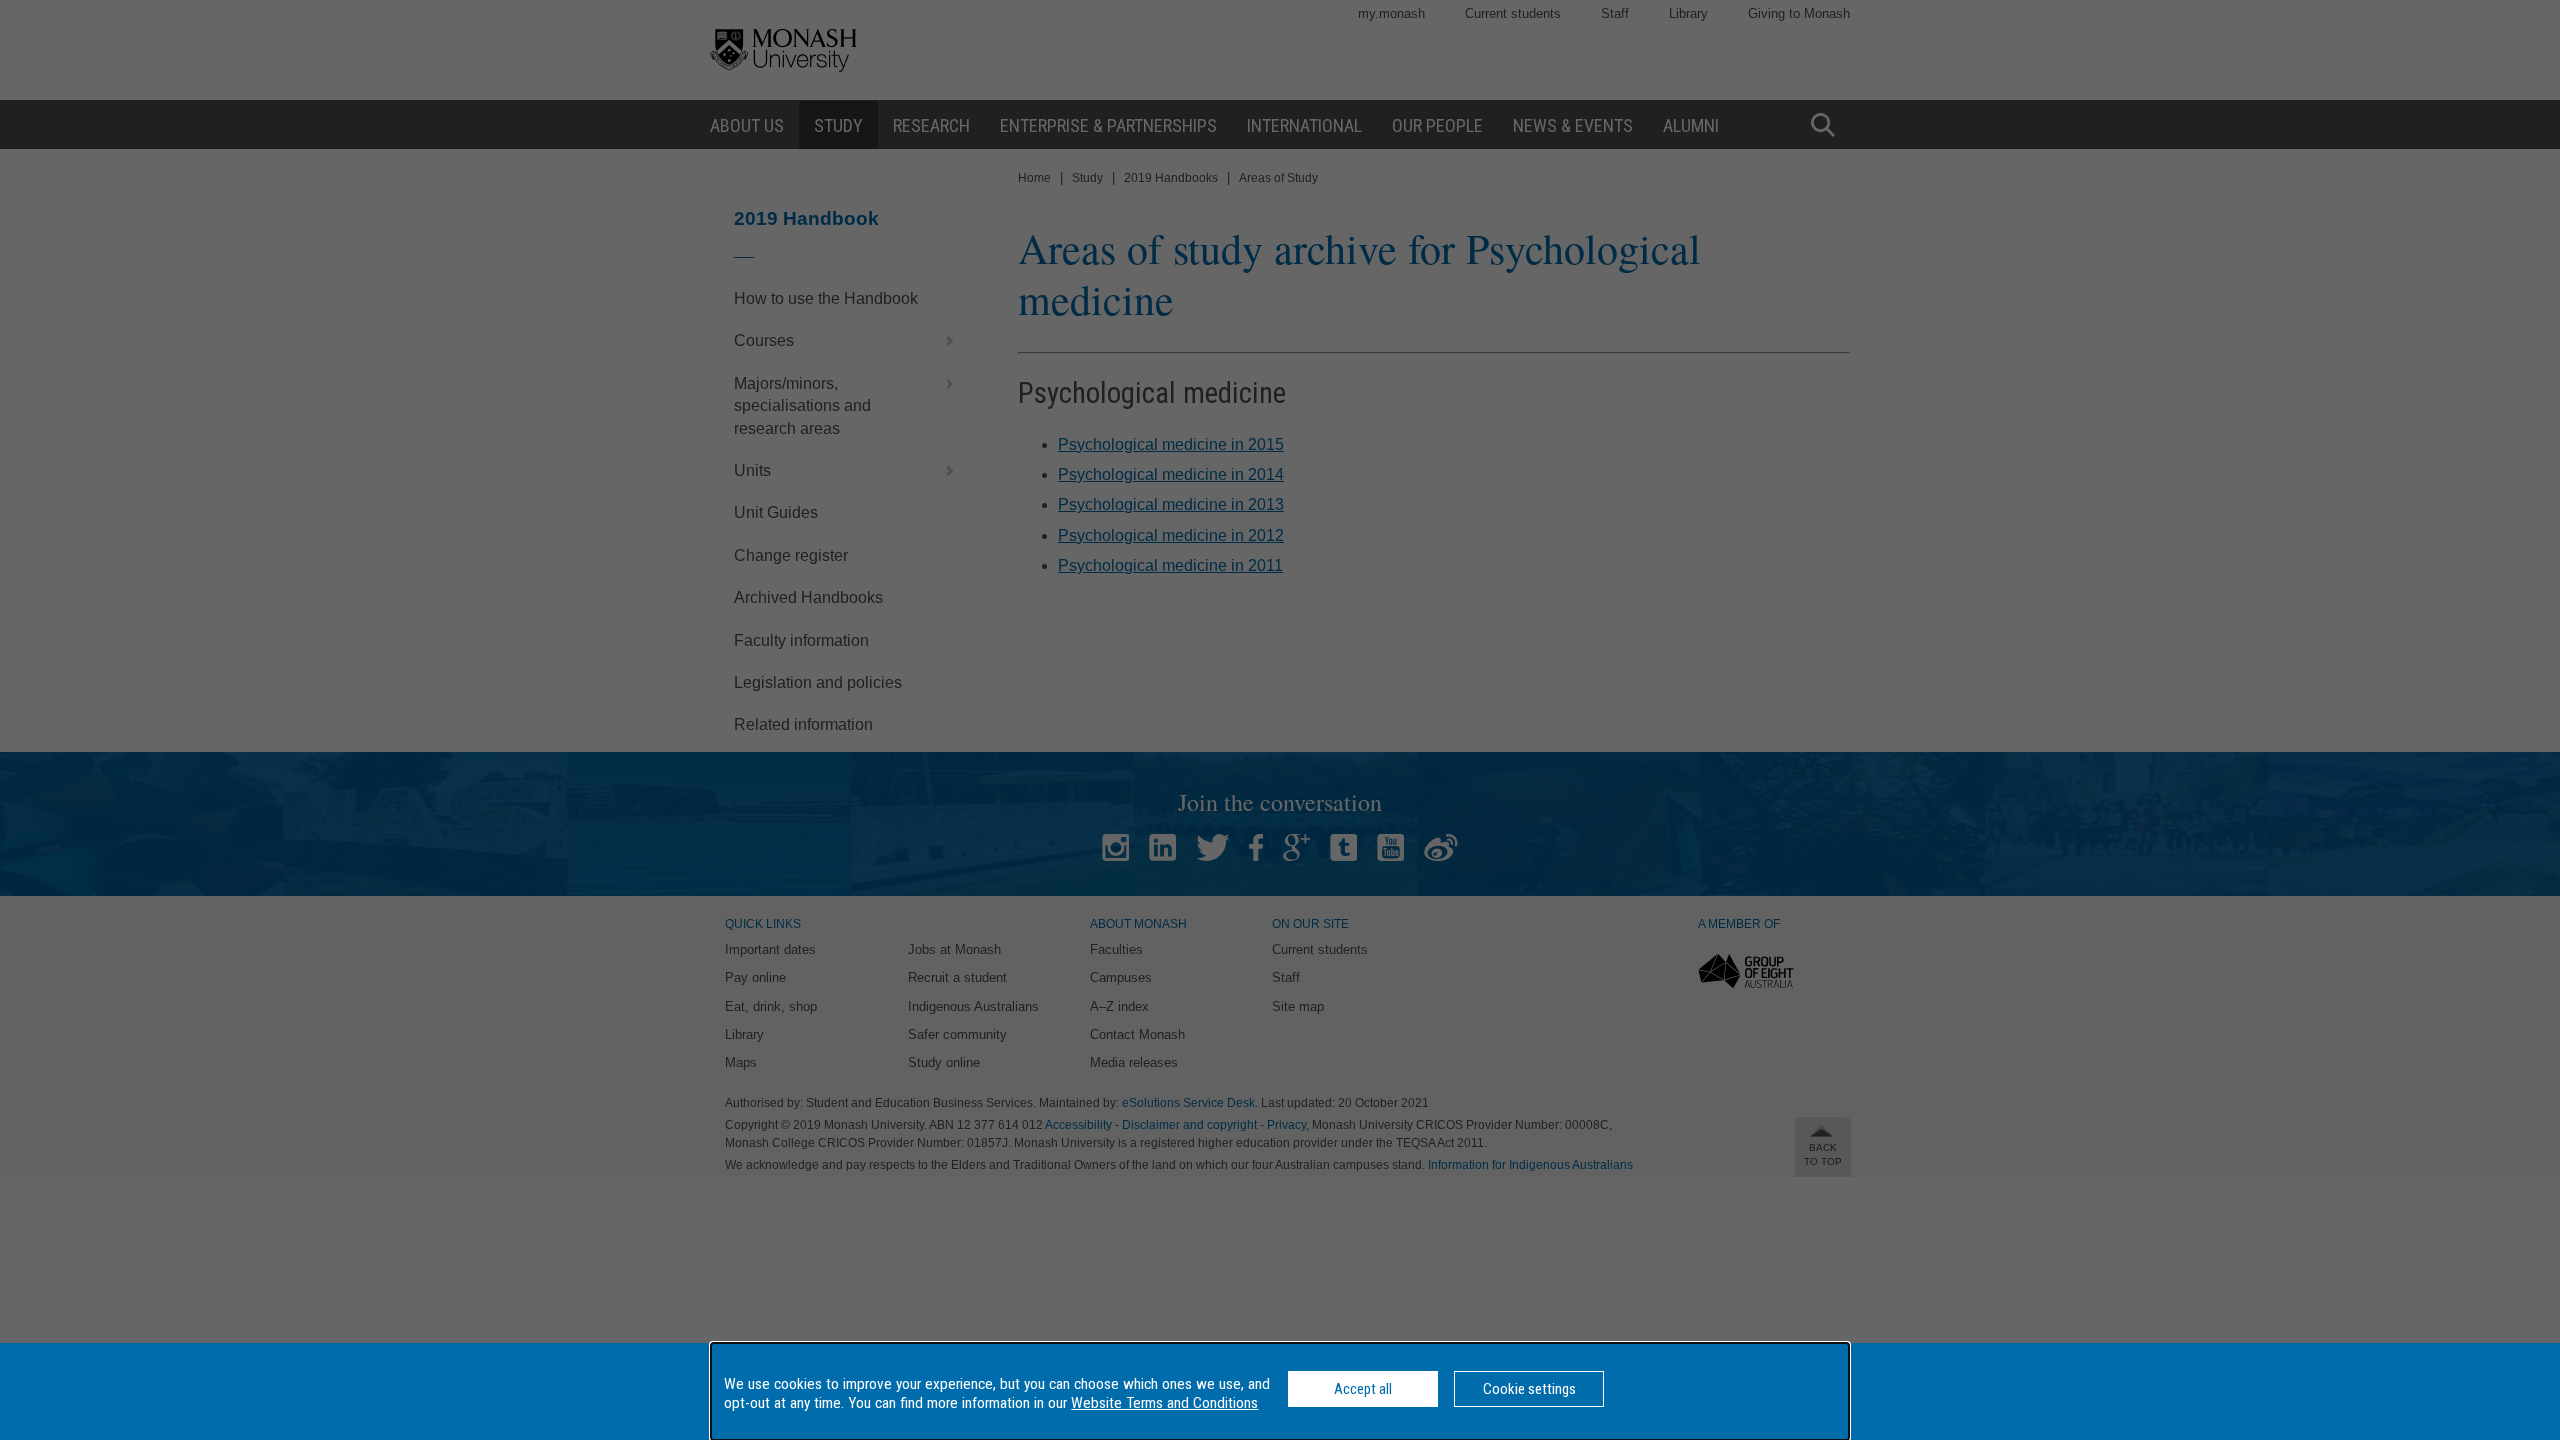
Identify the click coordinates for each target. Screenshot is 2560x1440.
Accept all (1363, 1389)
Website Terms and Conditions (1164, 1403)
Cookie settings (1529, 1389)
